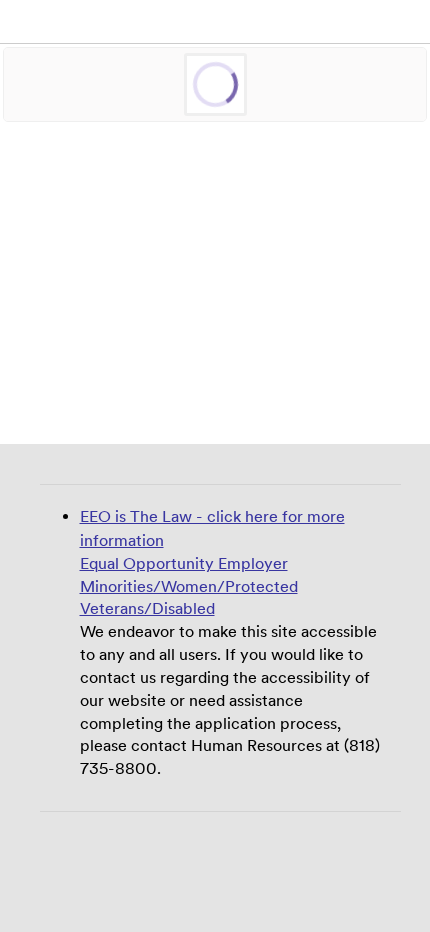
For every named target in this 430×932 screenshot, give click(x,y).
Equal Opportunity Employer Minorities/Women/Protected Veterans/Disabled (189, 630)
